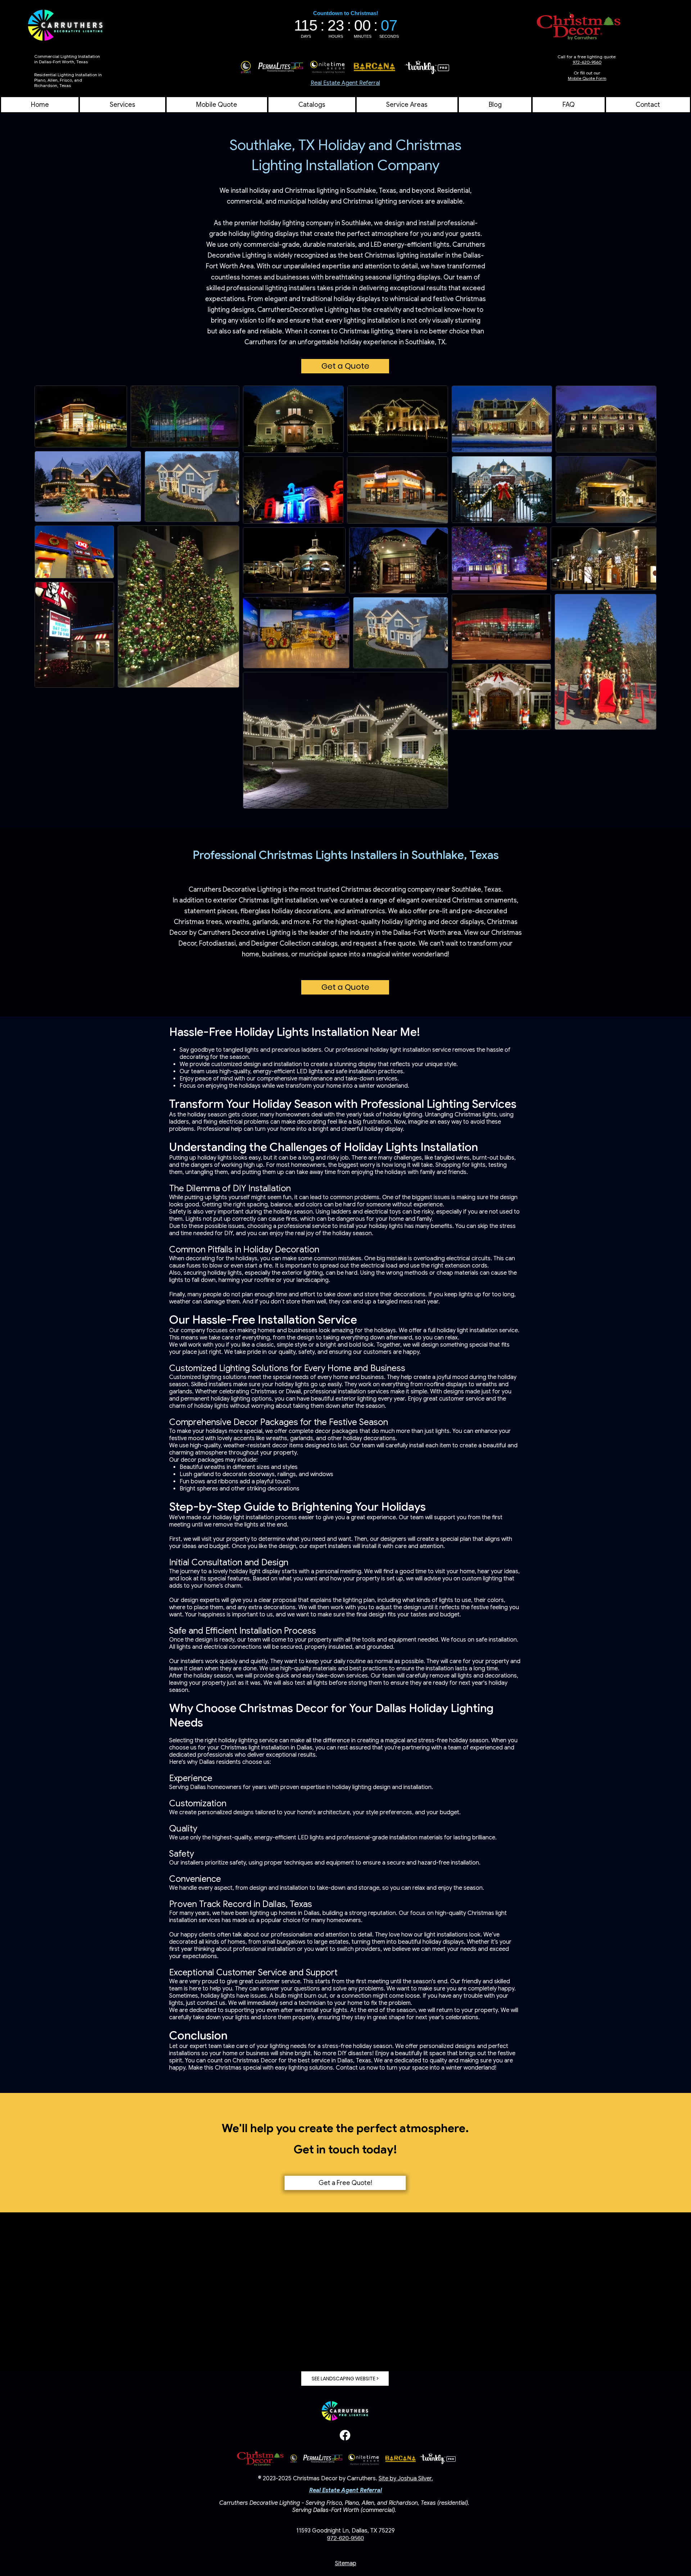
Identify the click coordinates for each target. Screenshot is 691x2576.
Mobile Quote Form (587, 78)
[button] (407, 105)
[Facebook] (345, 2435)
